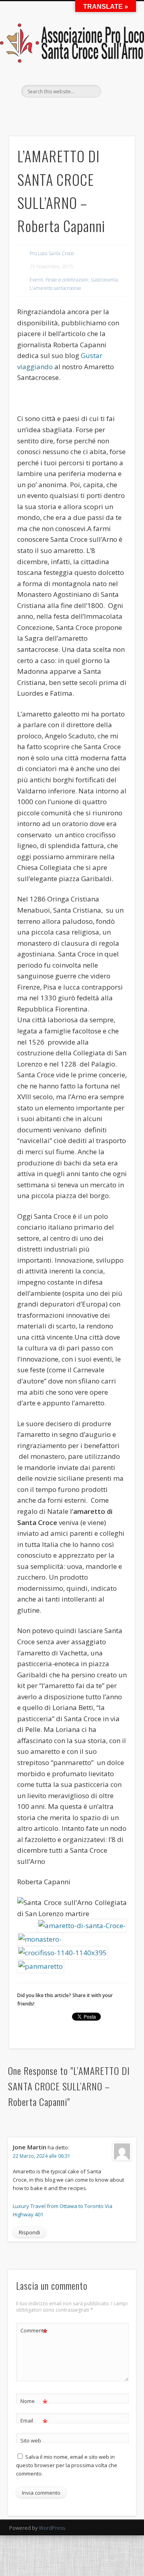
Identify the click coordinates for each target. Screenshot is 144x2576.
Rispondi (29, 2232)
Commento (34, 2332)
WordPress (52, 2528)
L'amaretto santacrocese (55, 288)
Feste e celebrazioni (67, 280)
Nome (34, 2402)
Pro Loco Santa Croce (52, 253)
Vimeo (96, 111)
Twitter (46, 111)
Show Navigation (116, 71)
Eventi (36, 280)
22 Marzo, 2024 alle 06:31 (42, 2156)
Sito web (31, 2440)
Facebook (30, 111)
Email (34, 2422)
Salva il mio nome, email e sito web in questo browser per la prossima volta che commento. (67, 2465)
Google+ (112, 111)
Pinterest (63, 111)
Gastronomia (104, 280)
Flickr (79, 111)
